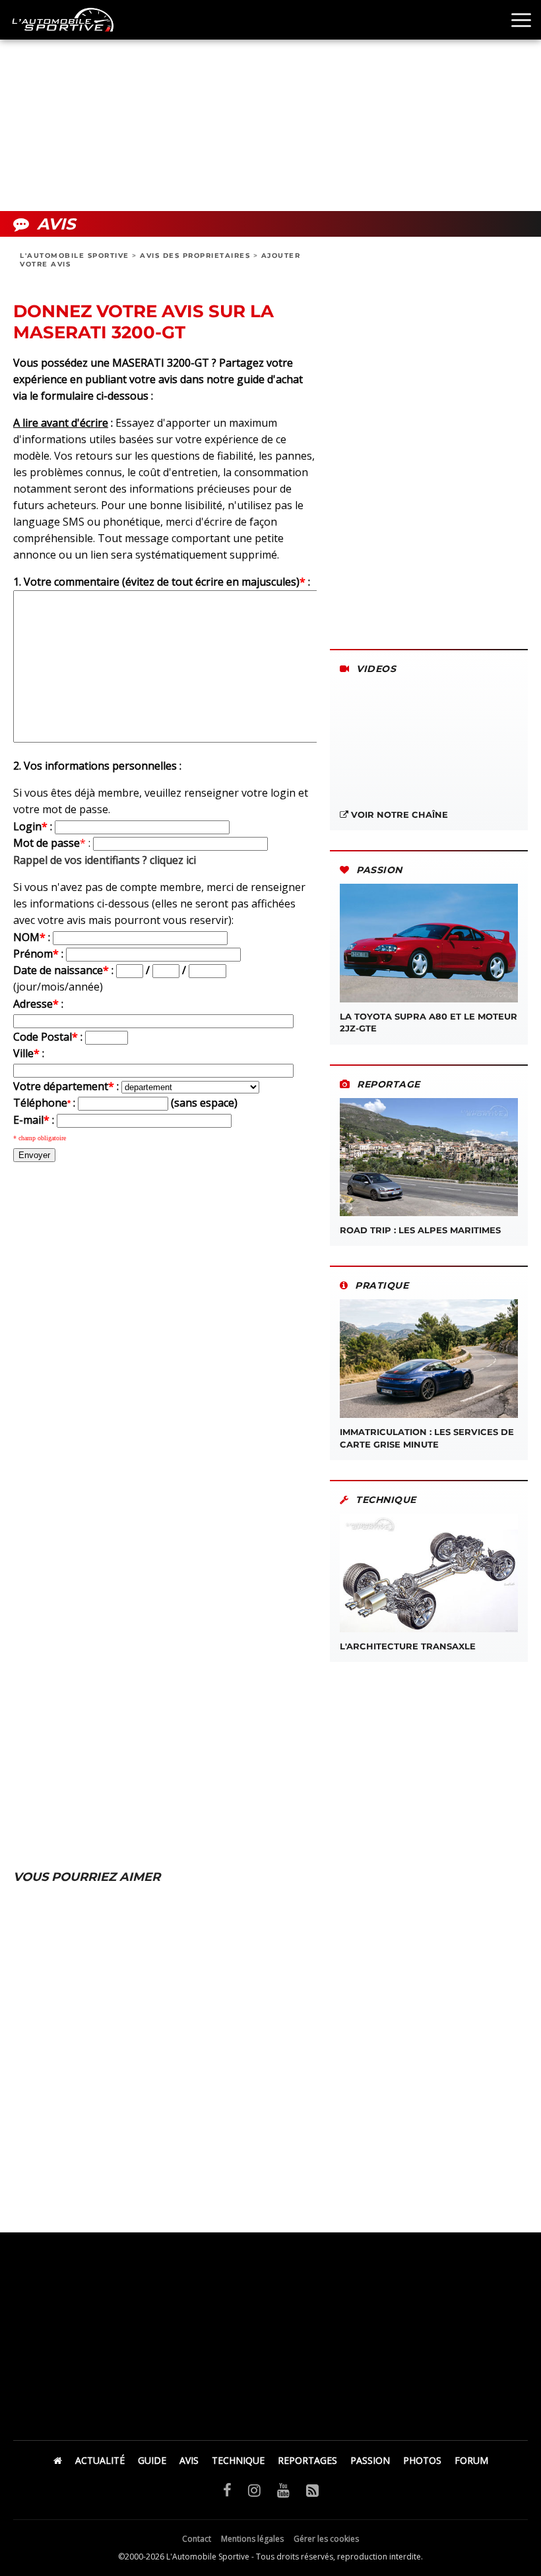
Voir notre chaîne (398, 814)
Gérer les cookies (326, 2539)
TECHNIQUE (238, 2460)
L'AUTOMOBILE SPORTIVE (75, 256)
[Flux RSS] (312, 2490)
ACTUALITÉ (100, 2460)
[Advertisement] (270, 106)
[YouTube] (283, 2490)
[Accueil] (58, 2460)
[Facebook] (227, 2490)
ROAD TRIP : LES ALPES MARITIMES (420, 1230)
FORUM (471, 2460)
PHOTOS (422, 2460)
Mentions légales (252, 2539)
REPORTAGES (307, 2460)
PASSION (370, 2460)
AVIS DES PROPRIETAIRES (195, 256)
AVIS (189, 2460)
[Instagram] (254, 2490)
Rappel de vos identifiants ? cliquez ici (105, 860)
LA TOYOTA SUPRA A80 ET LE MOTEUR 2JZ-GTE (429, 1022)
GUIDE (152, 2460)
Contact (197, 2539)
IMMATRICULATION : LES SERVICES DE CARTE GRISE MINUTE (427, 1438)
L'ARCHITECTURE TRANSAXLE (408, 1646)
